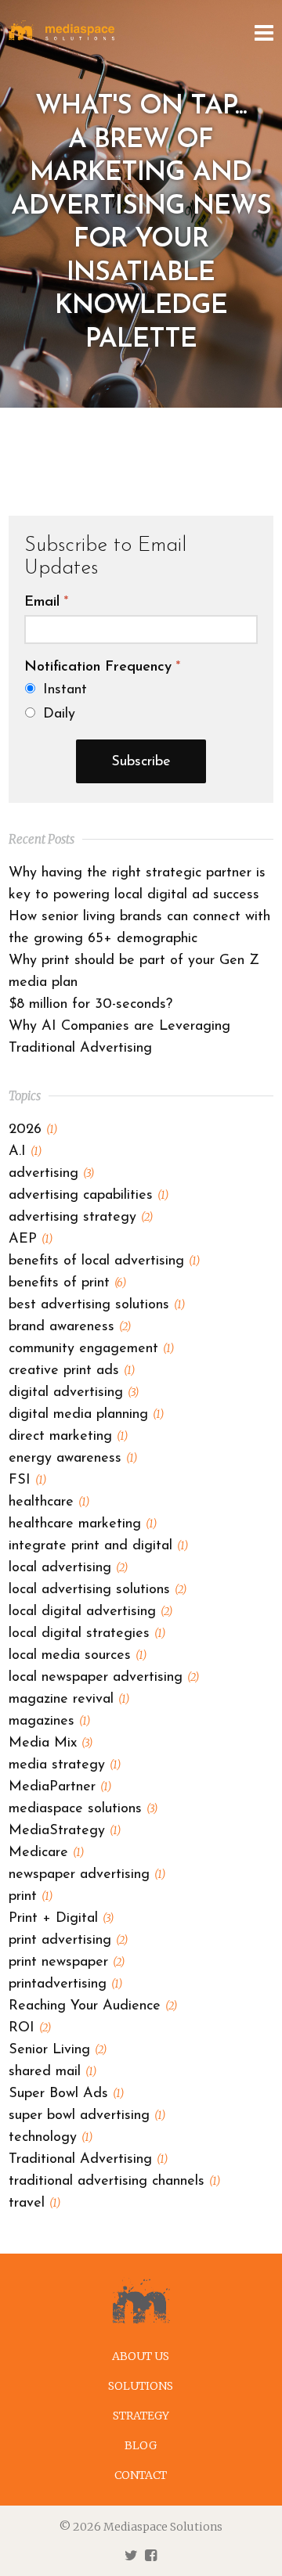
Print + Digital (61, 1919)
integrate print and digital (98, 1546)
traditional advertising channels (114, 2182)
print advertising (68, 1941)
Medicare (46, 1853)
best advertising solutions (97, 1305)
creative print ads (72, 1371)
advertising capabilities (89, 1196)
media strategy (65, 1765)
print (31, 1897)
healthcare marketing (83, 1524)
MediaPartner (60, 1787)
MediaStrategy (65, 1831)
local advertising (68, 1568)
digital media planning (86, 1415)
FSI (27, 1480)
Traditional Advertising (88, 2160)
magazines (49, 1722)
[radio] (141, 690)
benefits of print (67, 1283)
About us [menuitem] (141, 2356)
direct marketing (68, 1437)
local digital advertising (90, 1612)
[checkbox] (141, 702)
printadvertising (65, 1984)
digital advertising (74, 1393)
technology (51, 2138)
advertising (51, 1174)
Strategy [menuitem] (141, 2416)
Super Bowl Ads (66, 2094)
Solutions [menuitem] (141, 2386)
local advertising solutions (98, 1590)
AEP (31, 1239)
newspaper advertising (87, 1875)
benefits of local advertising (104, 1261)
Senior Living (58, 2050)
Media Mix (51, 1743)
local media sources (78, 1656)
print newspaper (67, 1963)
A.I (25, 1152)
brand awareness (70, 1327)
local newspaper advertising (104, 1678)
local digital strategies (87, 1634)
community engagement (91, 1349)
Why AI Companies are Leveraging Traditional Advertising (119, 1038)
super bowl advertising (87, 2116)
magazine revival (69, 1700)
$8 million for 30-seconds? (90, 1005)
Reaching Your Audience (93, 2006)
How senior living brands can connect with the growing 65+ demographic (139, 928)
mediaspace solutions (83, 1809)
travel (34, 2204)
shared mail (52, 2072)
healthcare (49, 1502)
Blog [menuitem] (141, 2445)
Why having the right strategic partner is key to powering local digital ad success (137, 884)
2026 (33, 1130)
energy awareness (73, 1459)
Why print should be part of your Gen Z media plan (134, 972)
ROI (30, 2028)
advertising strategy (81, 1218)
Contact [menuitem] (141, 2475)
